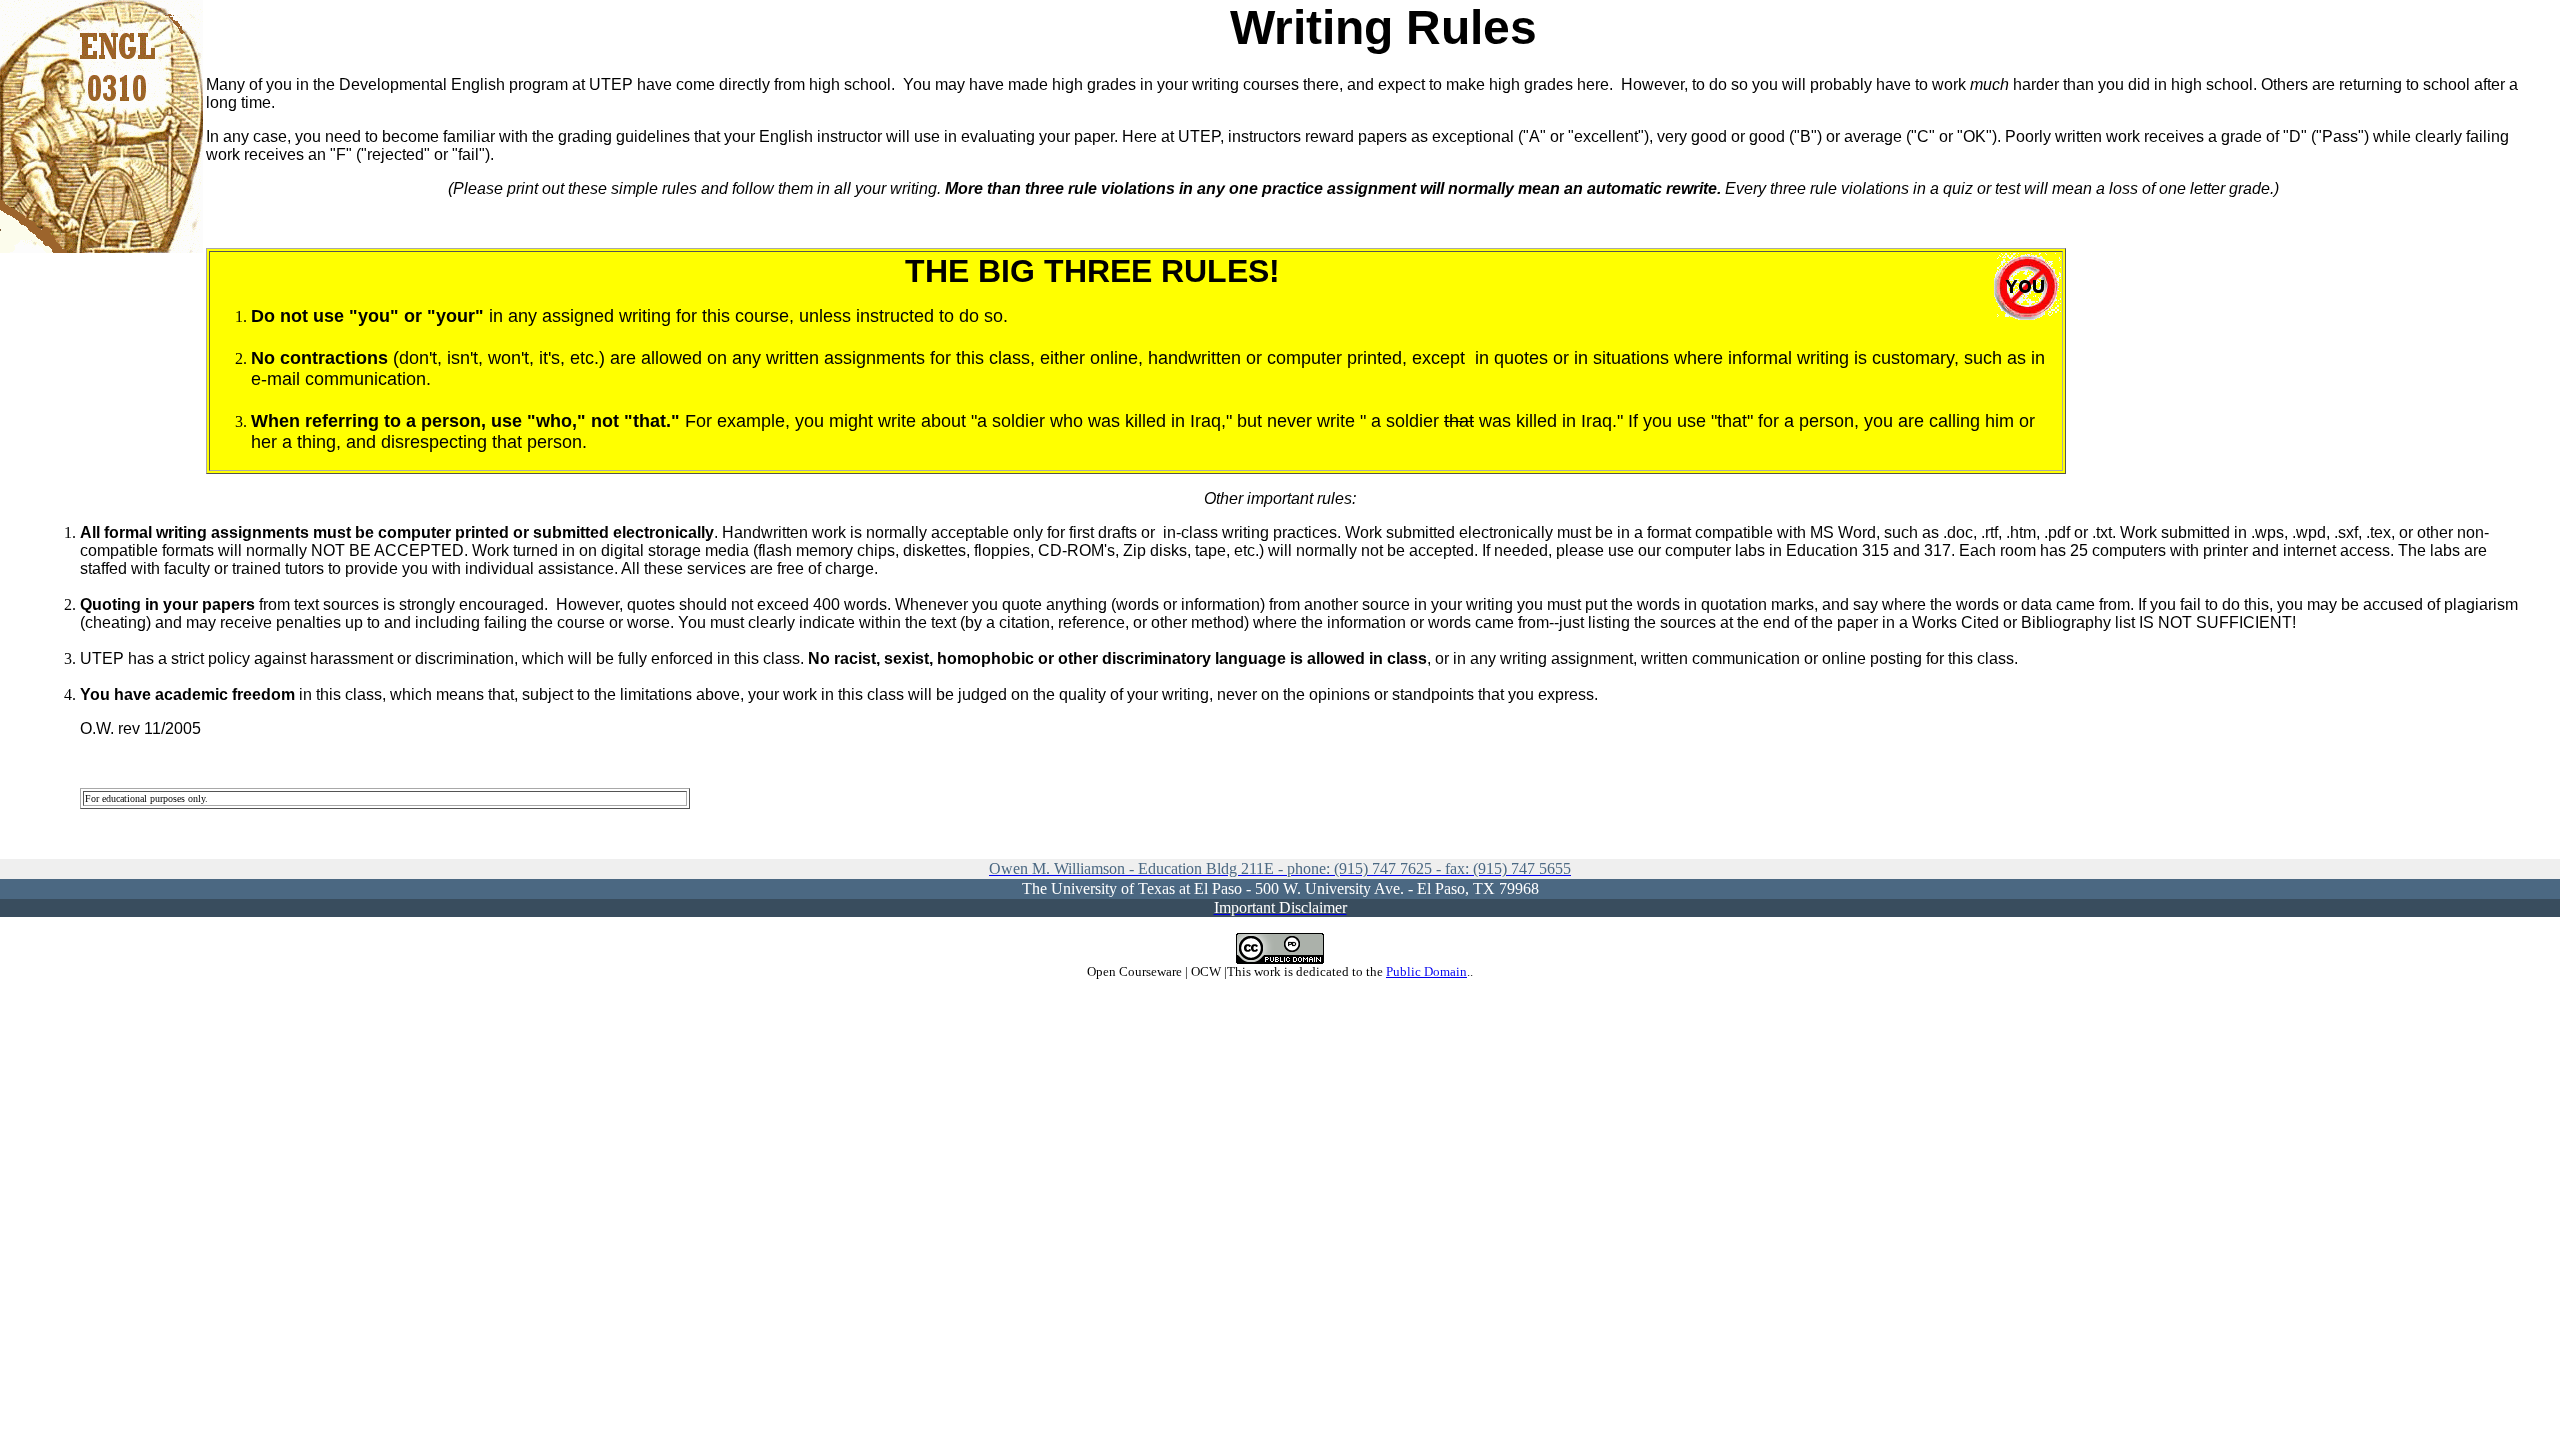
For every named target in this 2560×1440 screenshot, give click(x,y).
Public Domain (1426, 971)
